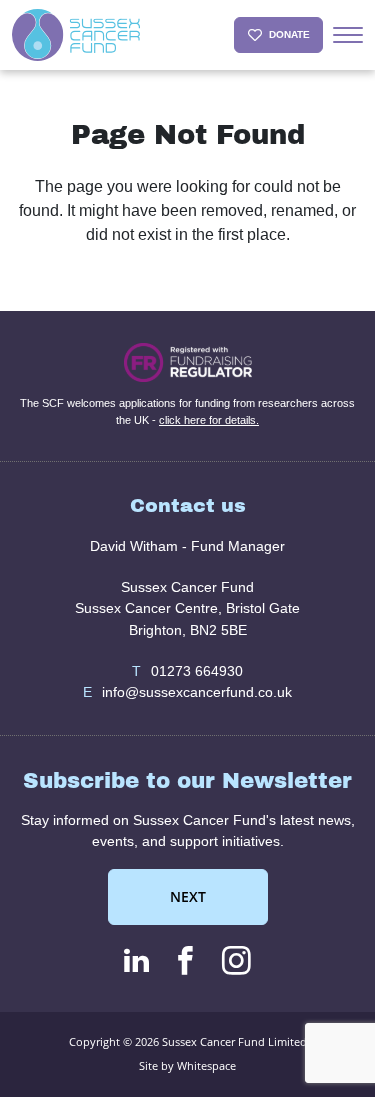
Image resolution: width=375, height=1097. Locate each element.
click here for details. (209, 420)
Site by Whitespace (187, 1065)
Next (188, 896)
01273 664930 (187, 671)
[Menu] (348, 35)
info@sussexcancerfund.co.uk (187, 692)
